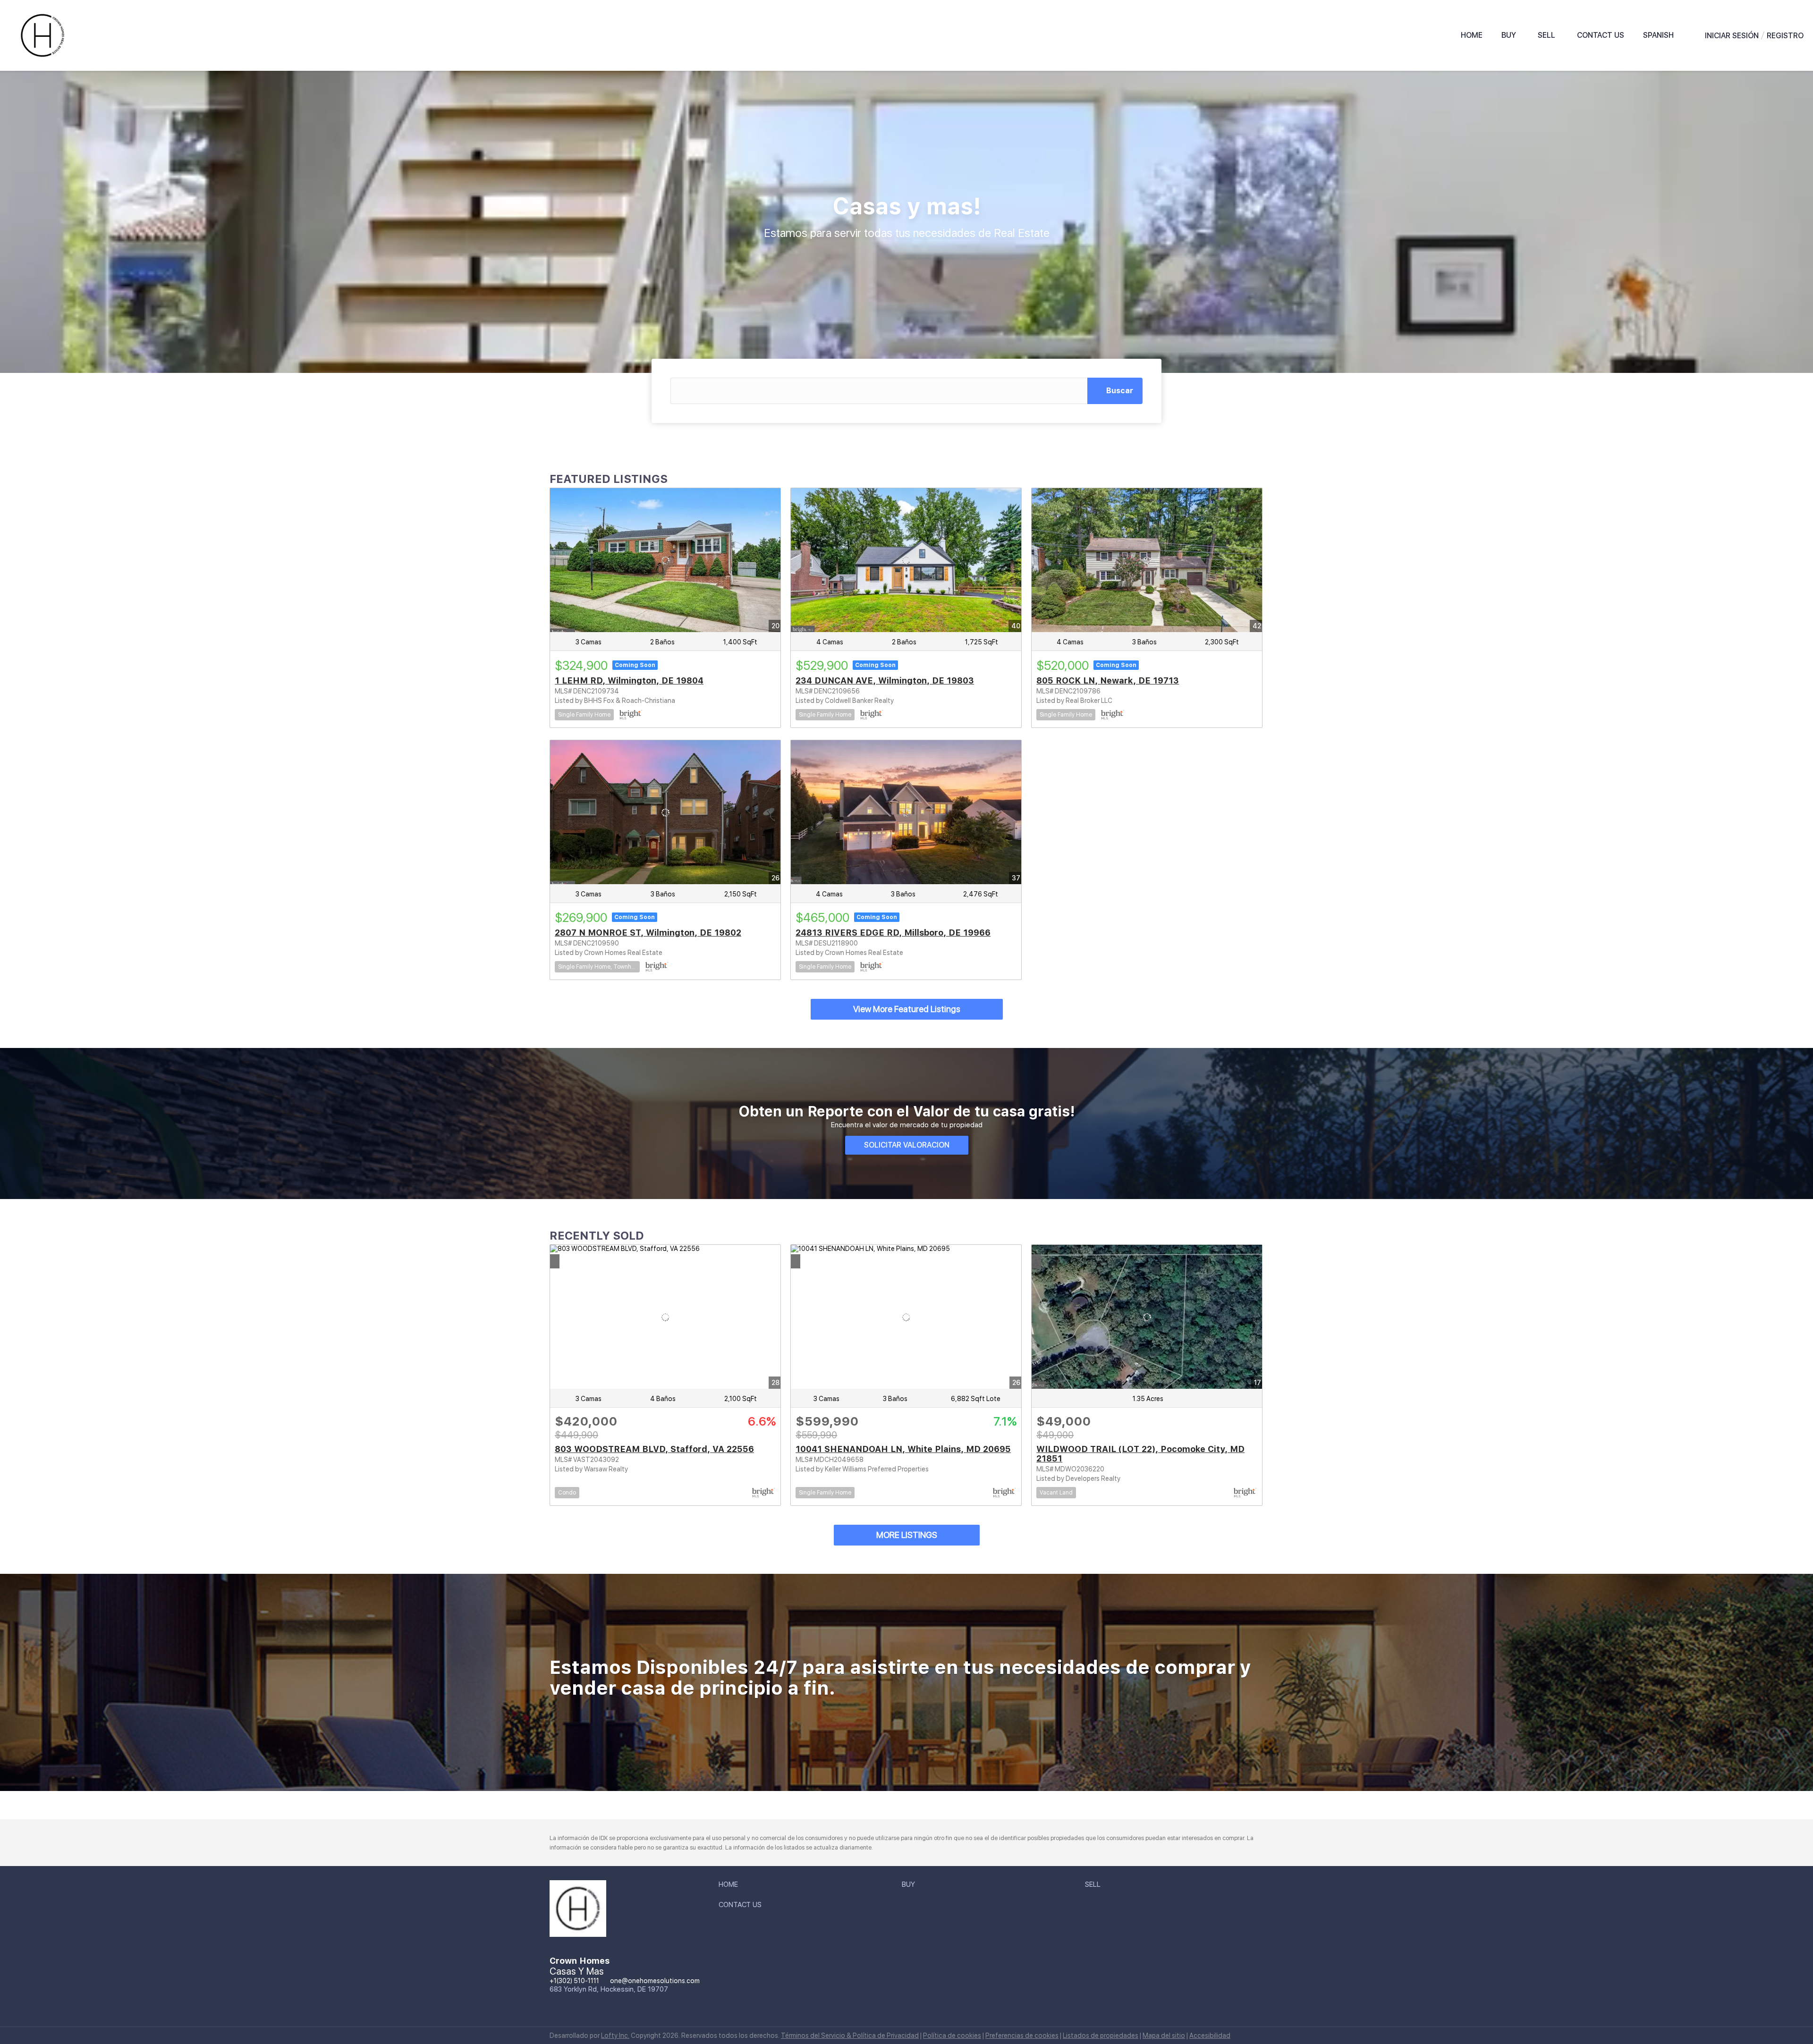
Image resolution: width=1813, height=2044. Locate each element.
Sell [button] (1546, 35)
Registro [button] (1785, 36)
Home (1472, 35)
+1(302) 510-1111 (574, 1981)
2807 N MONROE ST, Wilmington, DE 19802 (648, 933)
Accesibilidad (1210, 2036)
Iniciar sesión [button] (1732, 36)
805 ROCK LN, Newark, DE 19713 (1108, 680)
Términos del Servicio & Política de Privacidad (850, 2036)
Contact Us (1601, 35)
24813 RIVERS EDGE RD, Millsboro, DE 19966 (893, 933)
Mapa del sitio (1164, 2036)
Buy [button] (1509, 35)
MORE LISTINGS (907, 1535)
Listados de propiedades (1101, 2036)
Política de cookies (952, 2036)
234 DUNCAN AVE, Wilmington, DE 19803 (885, 680)
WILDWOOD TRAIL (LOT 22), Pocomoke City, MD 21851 (1140, 1454)
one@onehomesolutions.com (655, 1981)
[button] (1660, 35)
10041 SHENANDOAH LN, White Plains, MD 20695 (903, 1449)
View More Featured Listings (907, 1009)
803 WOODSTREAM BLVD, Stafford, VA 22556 (654, 1449)
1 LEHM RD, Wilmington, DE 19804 (629, 680)
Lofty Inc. (615, 2036)
